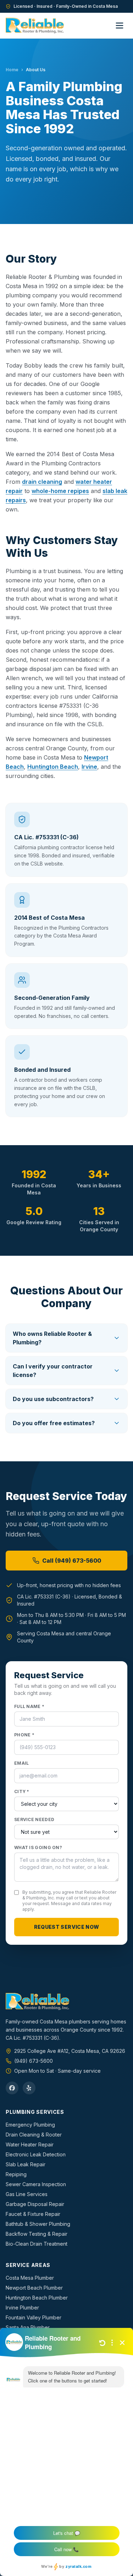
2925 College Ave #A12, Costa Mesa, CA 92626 (70, 2051)
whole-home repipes (60, 491)
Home (12, 70)
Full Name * (29, 1706)
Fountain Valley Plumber (34, 2317)
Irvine (89, 767)
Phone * (24, 1735)
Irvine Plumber (22, 2308)
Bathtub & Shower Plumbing (38, 2224)
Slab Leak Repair (26, 2164)
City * (22, 1791)
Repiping (16, 2174)
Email (22, 1763)
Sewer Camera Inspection (36, 2184)
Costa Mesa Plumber (30, 2278)
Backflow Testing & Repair (37, 2234)
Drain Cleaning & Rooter (34, 2135)
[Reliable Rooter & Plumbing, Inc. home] (35, 26)
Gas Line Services (27, 2194)
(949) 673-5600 (34, 2061)
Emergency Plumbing (30, 2125)
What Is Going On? (38, 1847)
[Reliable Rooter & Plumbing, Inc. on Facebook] (12, 2088)
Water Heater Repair (30, 2144)
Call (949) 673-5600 (72, 1561)
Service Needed (34, 1819)
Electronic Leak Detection (36, 2154)
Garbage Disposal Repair (35, 2204)
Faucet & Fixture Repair (33, 2214)
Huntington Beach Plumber (37, 2298)
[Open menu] (120, 26)
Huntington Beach (53, 767)
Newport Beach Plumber (34, 2288)
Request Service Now (67, 1927)
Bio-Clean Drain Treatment (37, 2244)
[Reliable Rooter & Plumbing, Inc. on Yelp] (29, 2088)
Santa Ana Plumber (28, 2327)
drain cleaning (42, 482)
